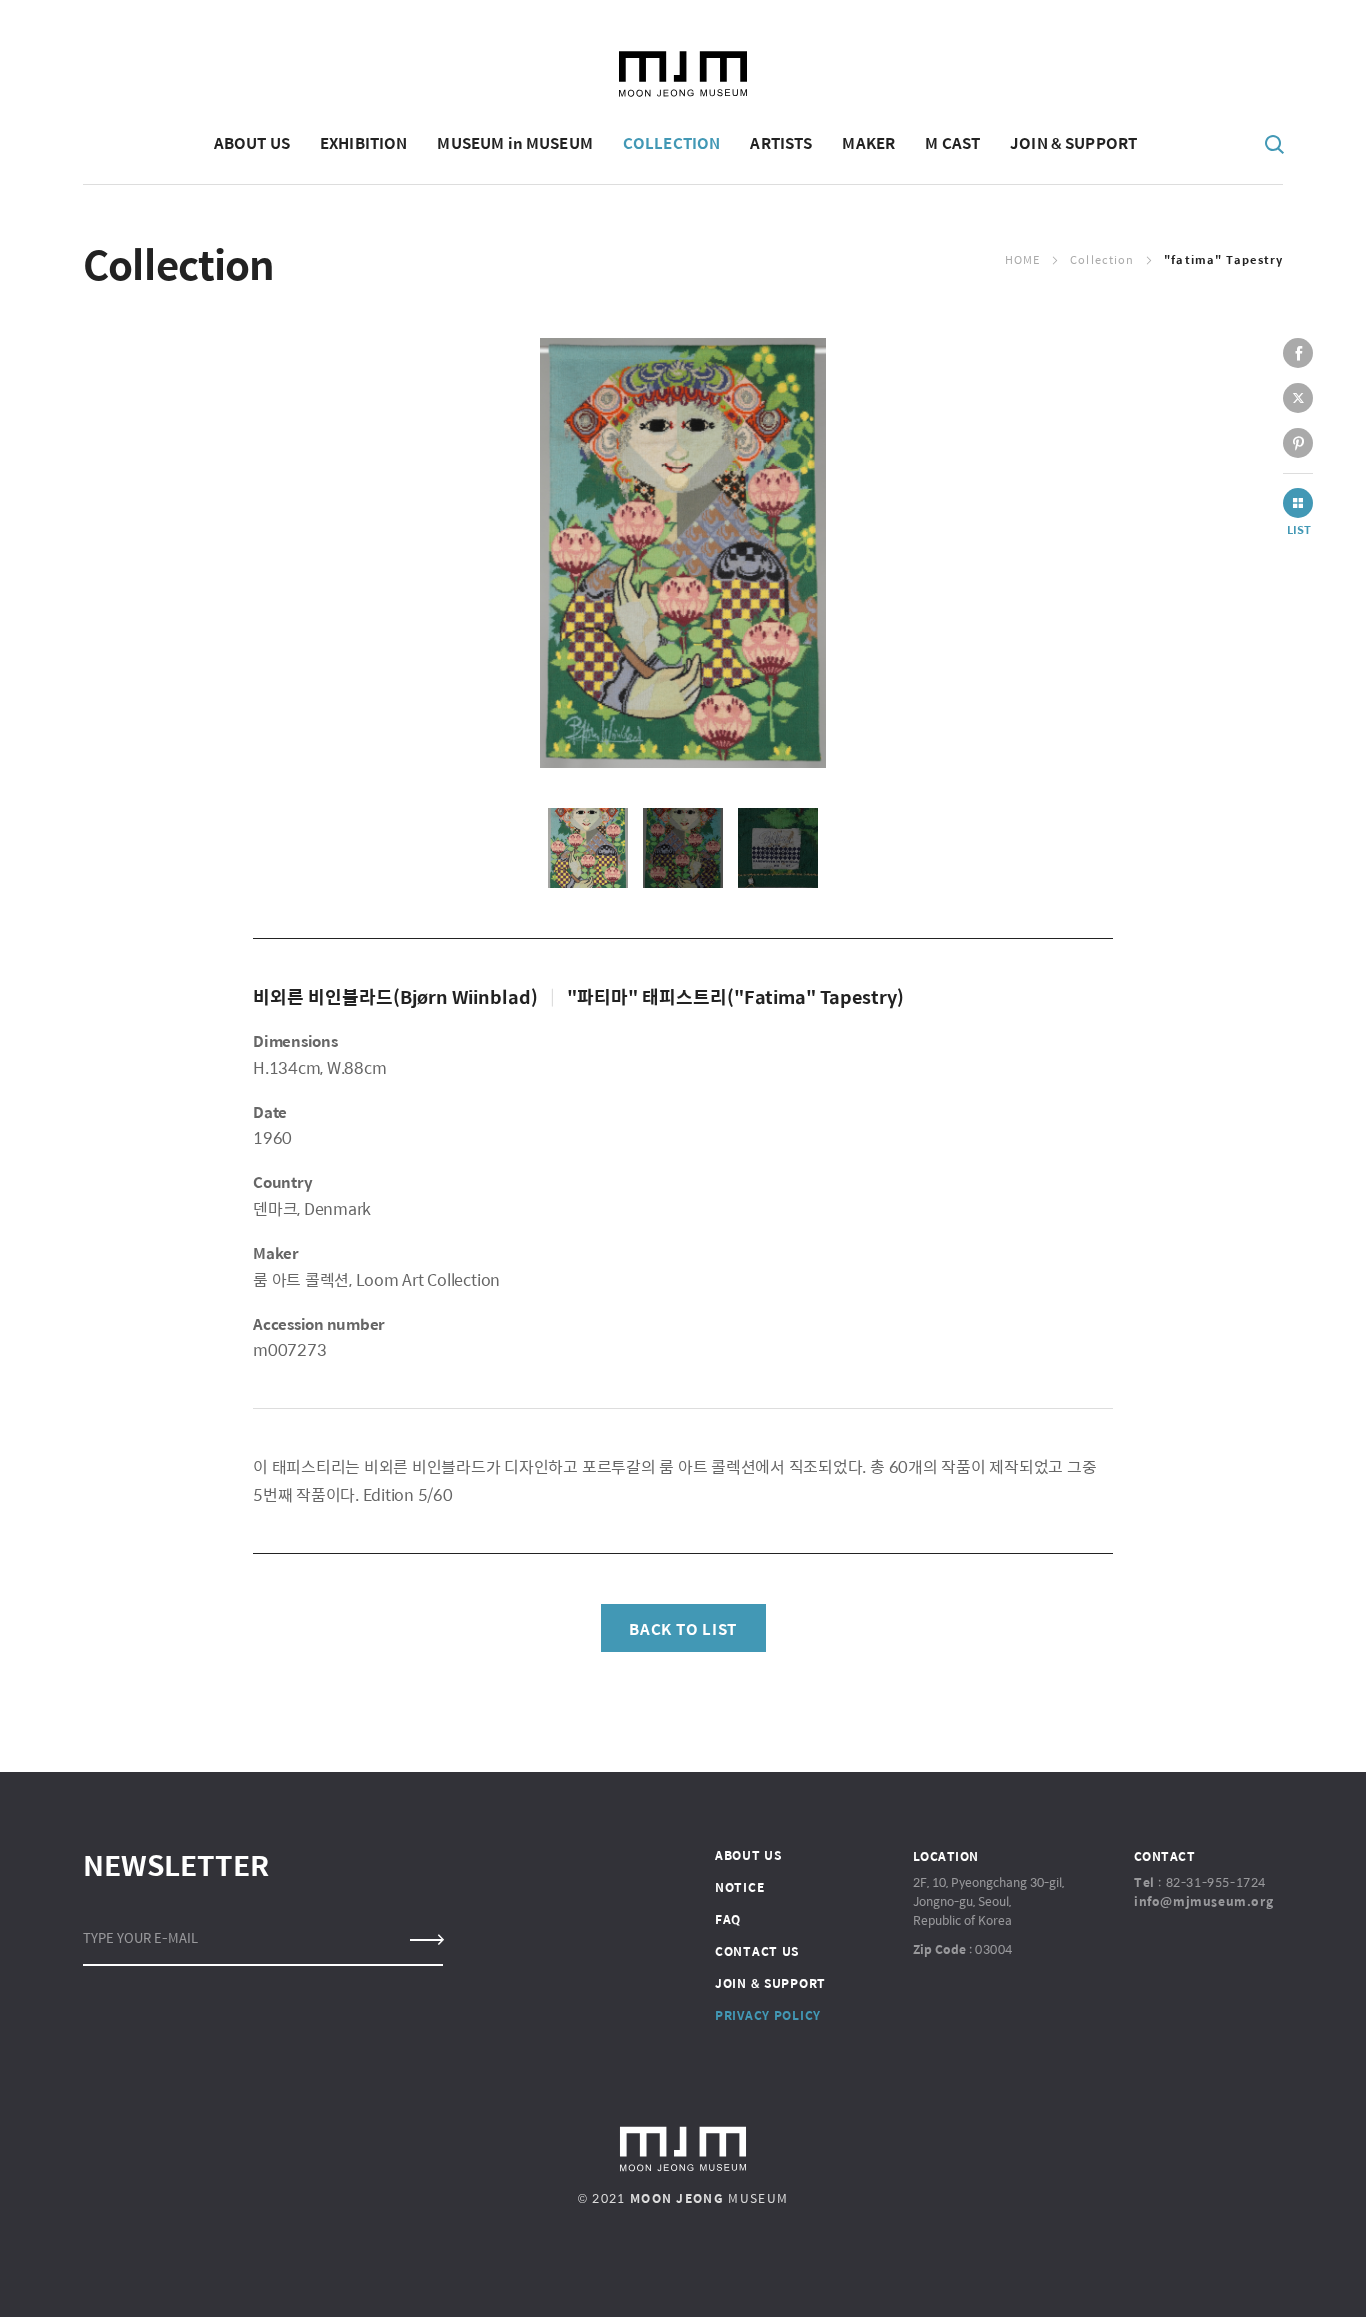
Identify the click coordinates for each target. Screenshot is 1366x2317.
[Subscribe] (425, 1940)
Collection (1102, 259)
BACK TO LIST (683, 1628)
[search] (1275, 143)
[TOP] (1286, 2272)
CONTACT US (757, 1951)
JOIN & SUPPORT (770, 1983)
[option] (683, 553)
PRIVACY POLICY (768, 2015)
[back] (1298, 503)
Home (1022, 259)
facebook (1298, 353)
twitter (1298, 398)
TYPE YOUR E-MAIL (140, 1937)
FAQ (728, 1919)
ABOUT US (748, 1855)
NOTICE (739, 1887)
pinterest (1298, 443)
